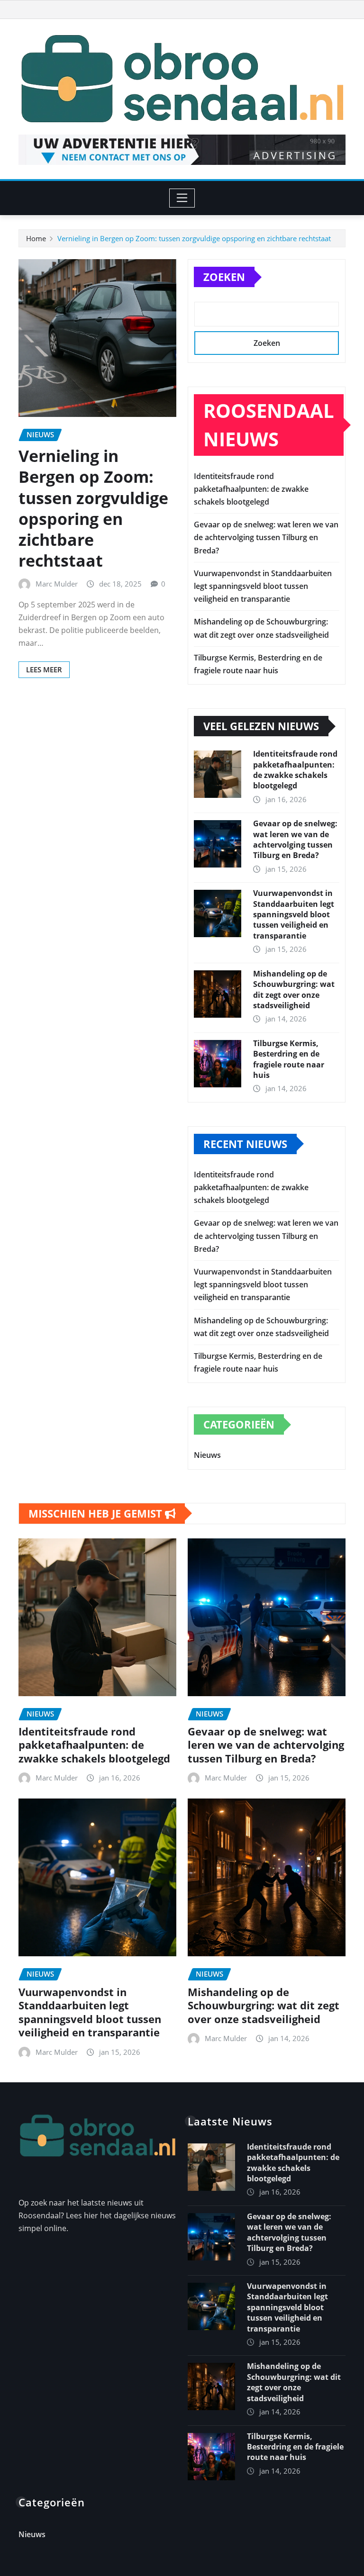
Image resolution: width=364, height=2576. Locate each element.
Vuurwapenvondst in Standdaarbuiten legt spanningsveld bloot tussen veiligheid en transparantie (263, 586)
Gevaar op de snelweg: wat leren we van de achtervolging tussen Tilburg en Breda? (266, 537)
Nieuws (207, 1455)
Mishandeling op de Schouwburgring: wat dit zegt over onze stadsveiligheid (294, 990)
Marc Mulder (57, 584)
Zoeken (224, 277)
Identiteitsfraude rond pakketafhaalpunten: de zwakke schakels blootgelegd (251, 489)
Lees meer (44, 669)
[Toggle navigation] (182, 198)
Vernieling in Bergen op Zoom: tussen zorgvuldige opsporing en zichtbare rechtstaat (194, 238)
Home (36, 238)
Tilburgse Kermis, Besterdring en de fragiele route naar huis (289, 1059)
